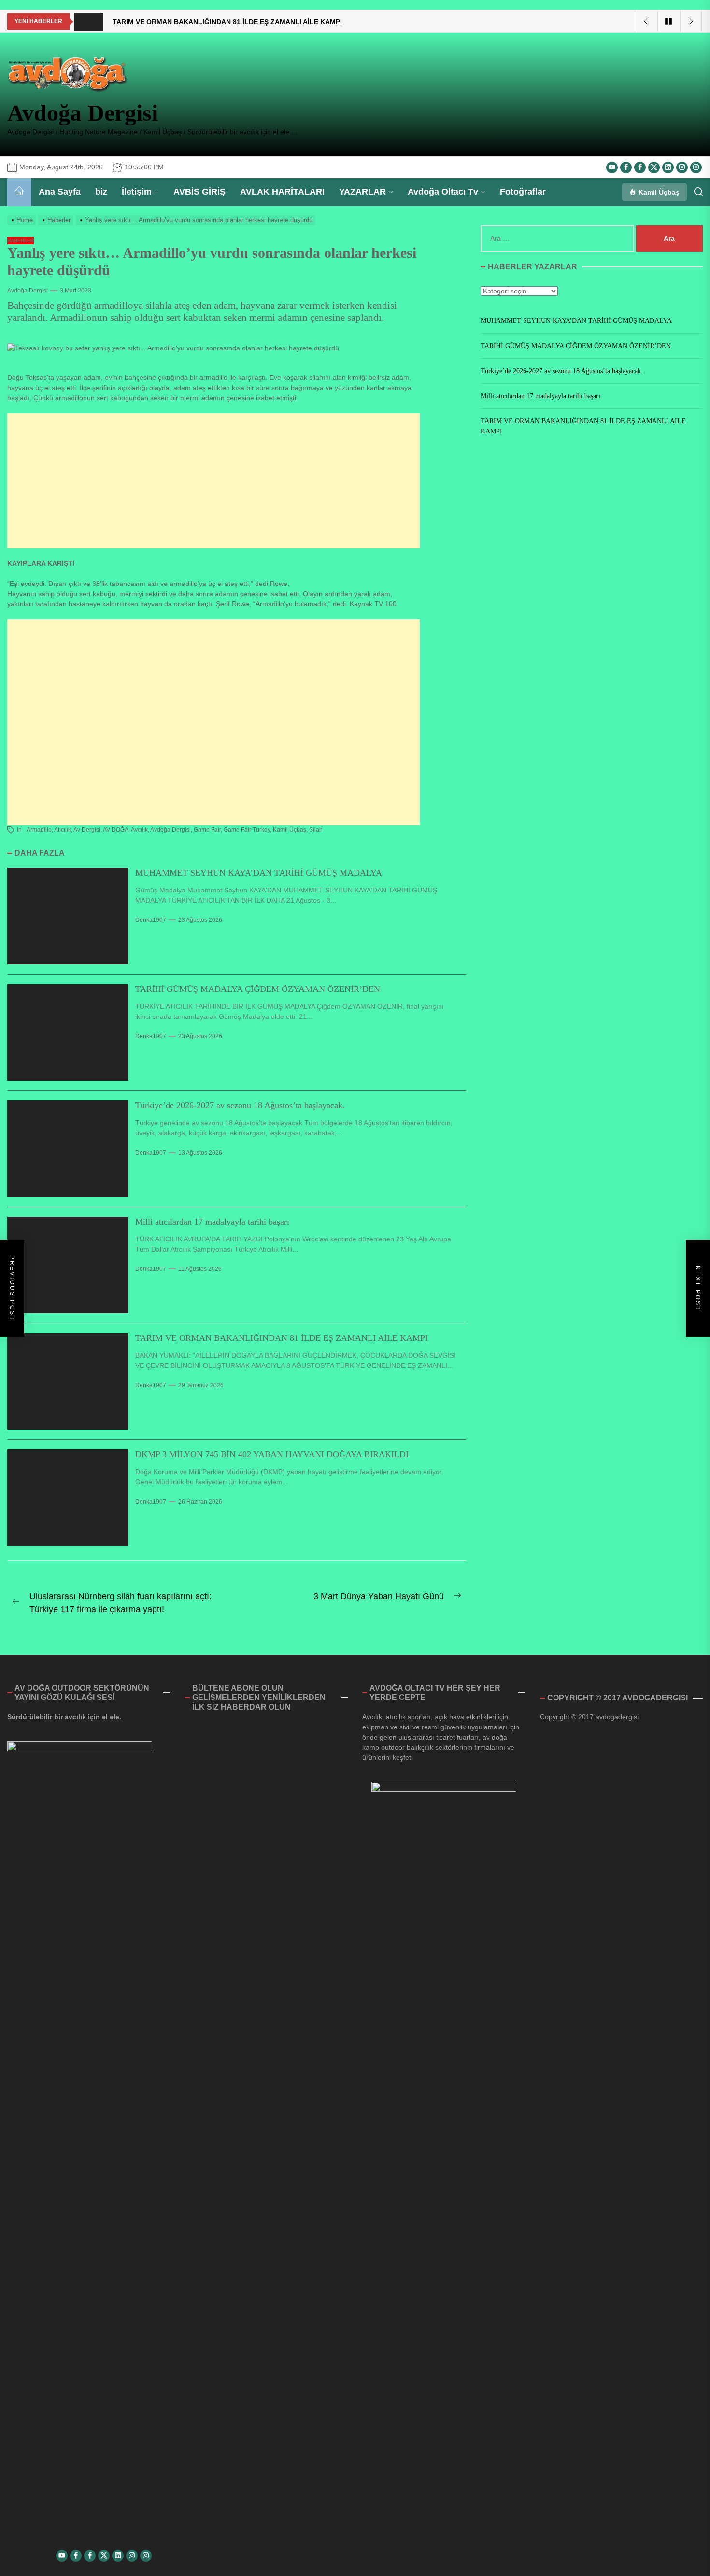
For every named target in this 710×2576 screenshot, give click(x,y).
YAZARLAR (362, 192)
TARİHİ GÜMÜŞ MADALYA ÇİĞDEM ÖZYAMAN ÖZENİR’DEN (258, 989)
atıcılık (63, 830)
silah (316, 830)
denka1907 (151, 920)
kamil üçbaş (290, 830)
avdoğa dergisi (170, 830)
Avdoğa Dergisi (83, 113)
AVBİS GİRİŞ (199, 192)
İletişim (137, 192)
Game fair (207, 830)
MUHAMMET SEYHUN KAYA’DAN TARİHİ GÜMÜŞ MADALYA (259, 873)
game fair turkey (247, 830)
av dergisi (87, 830)
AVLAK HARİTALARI (282, 192)
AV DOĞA (116, 830)
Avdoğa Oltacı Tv (443, 192)
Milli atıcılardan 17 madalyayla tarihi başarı (212, 1222)
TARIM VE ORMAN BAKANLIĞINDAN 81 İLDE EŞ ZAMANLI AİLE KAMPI (282, 1338)
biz (101, 192)
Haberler (21, 241)
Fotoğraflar (523, 192)
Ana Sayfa (60, 192)
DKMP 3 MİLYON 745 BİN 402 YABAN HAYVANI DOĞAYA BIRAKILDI (272, 1454)
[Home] (19, 192)
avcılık (139, 830)
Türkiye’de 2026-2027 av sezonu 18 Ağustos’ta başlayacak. (240, 1105)
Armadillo (39, 830)
